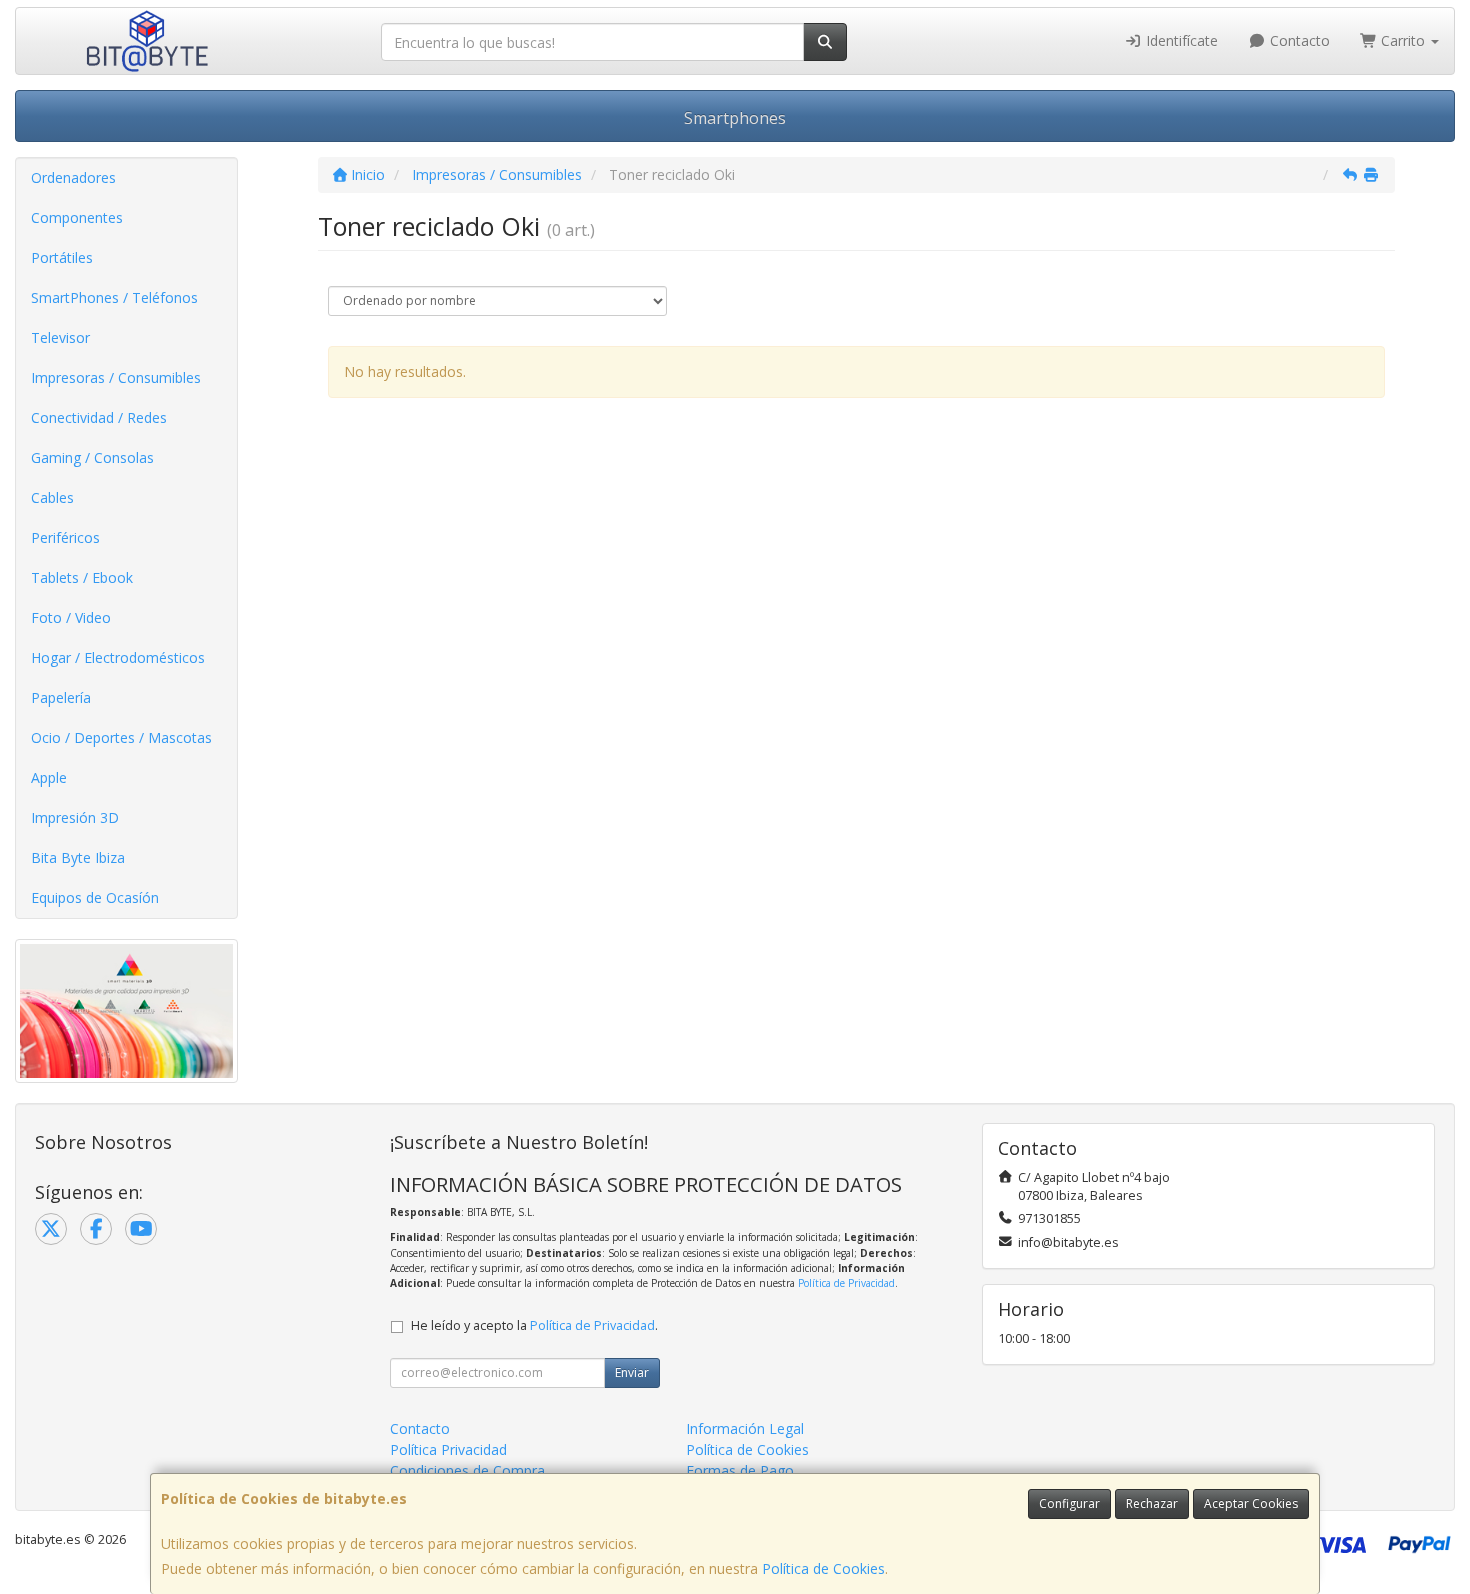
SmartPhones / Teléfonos (114, 297)
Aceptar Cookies (1251, 1503)
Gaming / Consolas (92, 457)
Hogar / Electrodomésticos (118, 657)
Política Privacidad (448, 1449)
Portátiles (62, 257)
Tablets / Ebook (82, 577)
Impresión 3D (75, 817)
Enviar (632, 1372)
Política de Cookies (823, 1568)
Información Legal (745, 1428)
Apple (49, 777)
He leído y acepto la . (534, 1325)
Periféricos (65, 537)
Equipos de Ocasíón (95, 897)
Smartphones (735, 118)
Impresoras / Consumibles (116, 377)
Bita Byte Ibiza (78, 857)
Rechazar (1152, 1503)
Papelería (61, 697)
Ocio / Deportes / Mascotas (121, 737)
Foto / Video (71, 617)
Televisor (60, 337)
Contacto (1298, 40)
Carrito (1403, 40)
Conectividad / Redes (99, 417)
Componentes (77, 217)
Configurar (1069, 1503)
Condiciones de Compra (467, 1470)
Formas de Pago (740, 1470)
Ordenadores (73, 177)
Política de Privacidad (846, 1283)
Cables (52, 497)
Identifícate (1180, 40)
